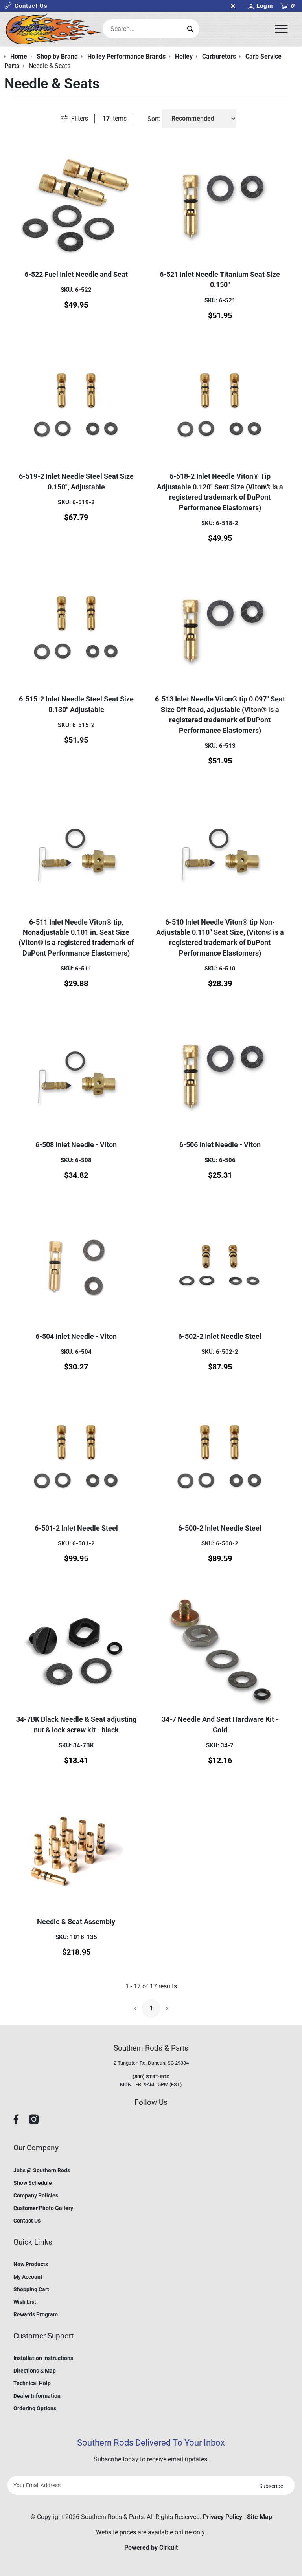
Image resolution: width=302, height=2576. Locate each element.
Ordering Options (35, 2408)
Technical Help (32, 2383)
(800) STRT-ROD (151, 2077)
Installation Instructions (43, 2358)
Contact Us (27, 2221)
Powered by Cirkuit (151, 2548)
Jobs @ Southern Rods (42, 2170)
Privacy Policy (223, 2517)
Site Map (260, 2517)
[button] (26, 6)
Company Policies (36, 2195)
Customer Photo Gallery (43, 2208)
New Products (31, 2264)
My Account (28, 2277)
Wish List (25, 2302)
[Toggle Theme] (235, 6)
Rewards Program (36, 2314)
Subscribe (271, 2486)
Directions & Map (35, 2371)
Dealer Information (37, 2396)
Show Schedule (33, 2183)
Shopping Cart (31, 2289)
